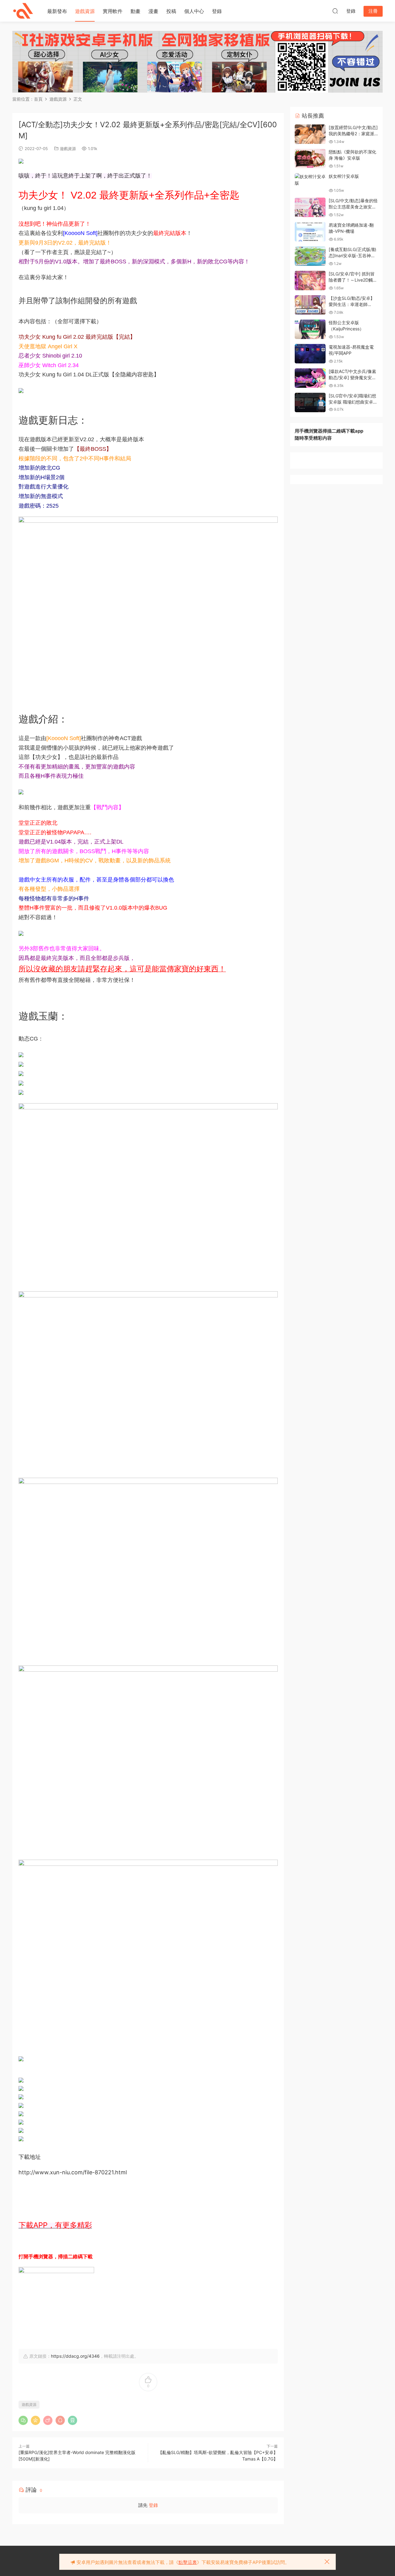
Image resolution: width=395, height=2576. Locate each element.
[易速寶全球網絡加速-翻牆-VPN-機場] (310, 232)
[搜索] (335, 11)
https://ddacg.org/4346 (75, 2356)
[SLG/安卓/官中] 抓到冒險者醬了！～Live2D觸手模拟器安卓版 (353, 280)
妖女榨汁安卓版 (344, 176)
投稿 (171, 11)
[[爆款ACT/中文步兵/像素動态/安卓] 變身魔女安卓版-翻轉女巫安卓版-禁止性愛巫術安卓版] (310, 378)
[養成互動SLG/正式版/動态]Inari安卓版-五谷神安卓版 (352, 255)
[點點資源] (23, 11)
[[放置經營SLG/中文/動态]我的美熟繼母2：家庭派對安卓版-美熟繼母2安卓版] (310, 134)
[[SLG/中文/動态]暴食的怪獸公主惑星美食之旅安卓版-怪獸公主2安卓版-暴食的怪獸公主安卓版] (310, 207)
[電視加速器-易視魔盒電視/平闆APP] (310, 354)
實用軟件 (113, 11)
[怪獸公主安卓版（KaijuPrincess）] (310, 329)
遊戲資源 (85, 11)
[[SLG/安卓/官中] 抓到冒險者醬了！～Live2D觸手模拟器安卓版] (310, 281)
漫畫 (153, 11)
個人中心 (194, 11)
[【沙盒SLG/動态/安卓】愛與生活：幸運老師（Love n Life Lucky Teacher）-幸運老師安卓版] (310, 305)
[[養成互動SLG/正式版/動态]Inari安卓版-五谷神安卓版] (310, 256)
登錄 (217, 11)
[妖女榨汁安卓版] (310, 180)
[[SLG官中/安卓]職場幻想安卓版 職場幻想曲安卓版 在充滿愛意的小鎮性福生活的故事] (310, 402)
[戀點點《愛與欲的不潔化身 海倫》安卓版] (310, 159)
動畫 (135, 11)
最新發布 (57, 11)
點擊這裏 (188, 2562)
